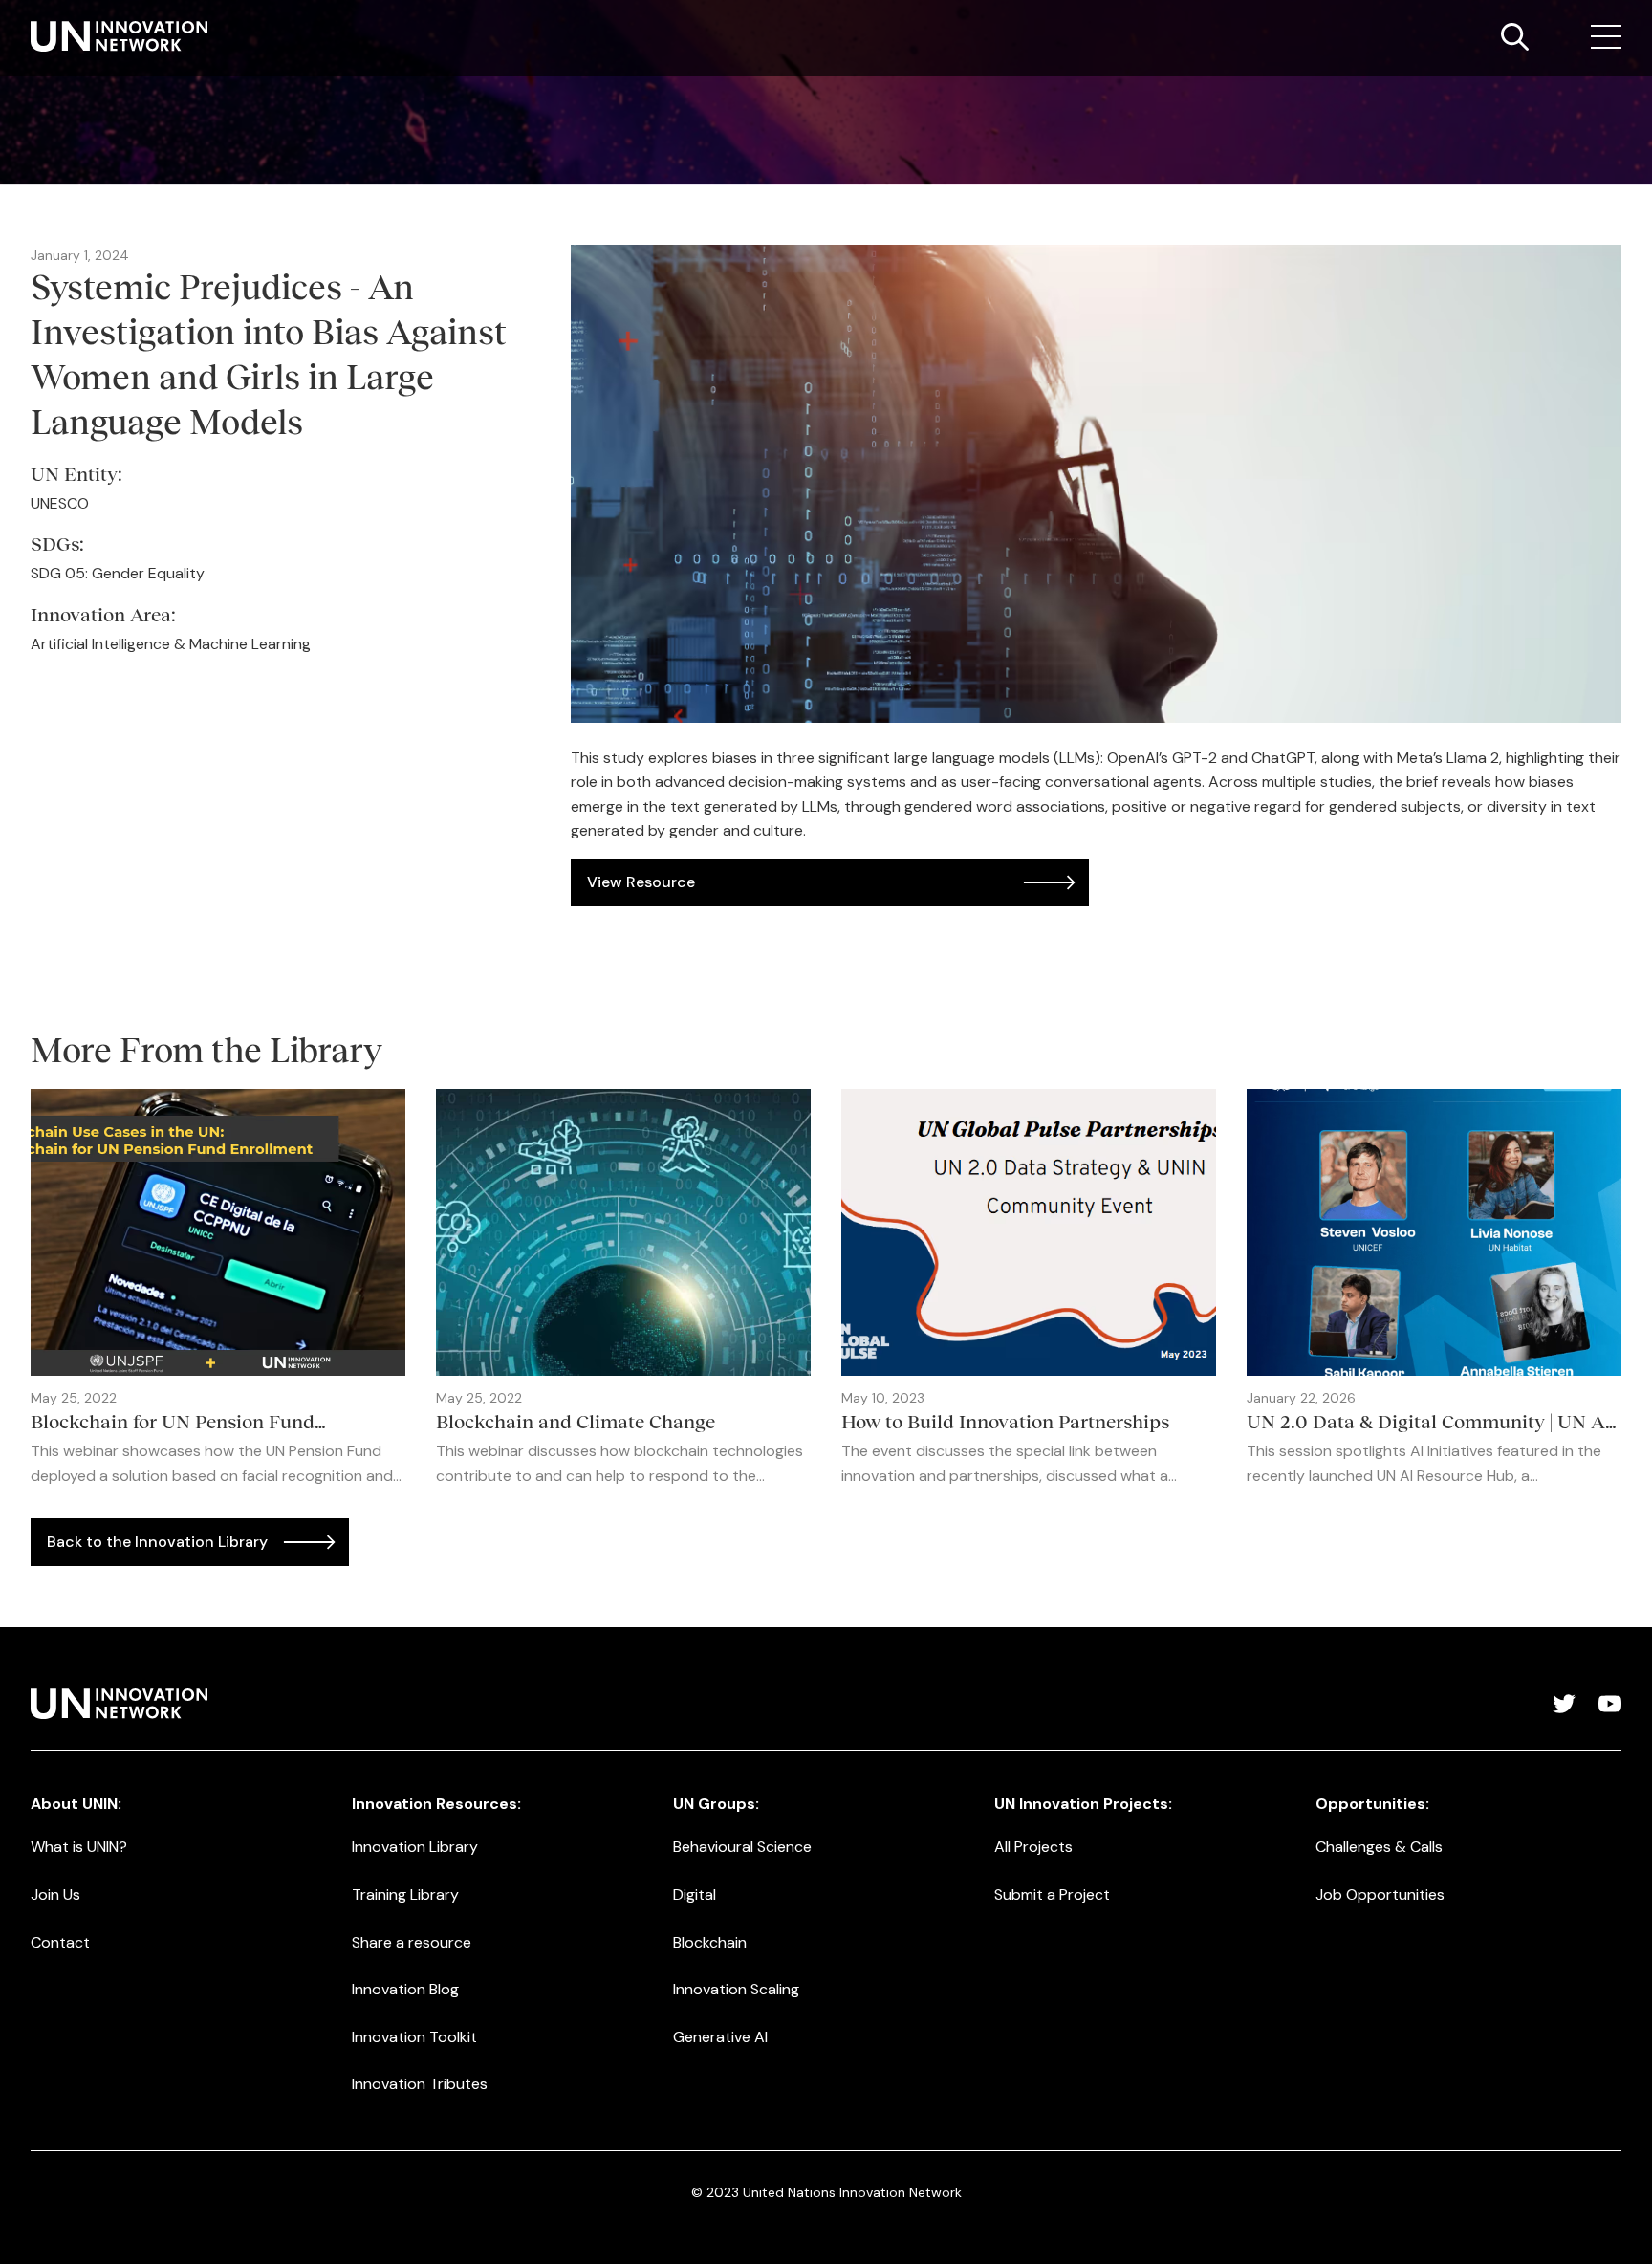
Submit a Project (1052, 1894)
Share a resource (412, 1942)
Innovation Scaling (736, 1989)
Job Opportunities (1380, 1894)
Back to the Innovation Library (157, 1542)
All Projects (1033, 1847)
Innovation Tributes (420, 2084)
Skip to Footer (31, 20)
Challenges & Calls (1379, 1847)
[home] (119, 36)
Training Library (405, 1894)
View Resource (641, 882)
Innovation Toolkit (414, 2037)
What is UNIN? (79, 1847)
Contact (60, 1942)
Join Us (55, 1894)
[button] (1606, 37)
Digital (695, 1894)
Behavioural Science (742, 1847)
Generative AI (720, 2037)
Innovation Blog (405, 1989)
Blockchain (710, 1942)
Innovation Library (415, 1847)
